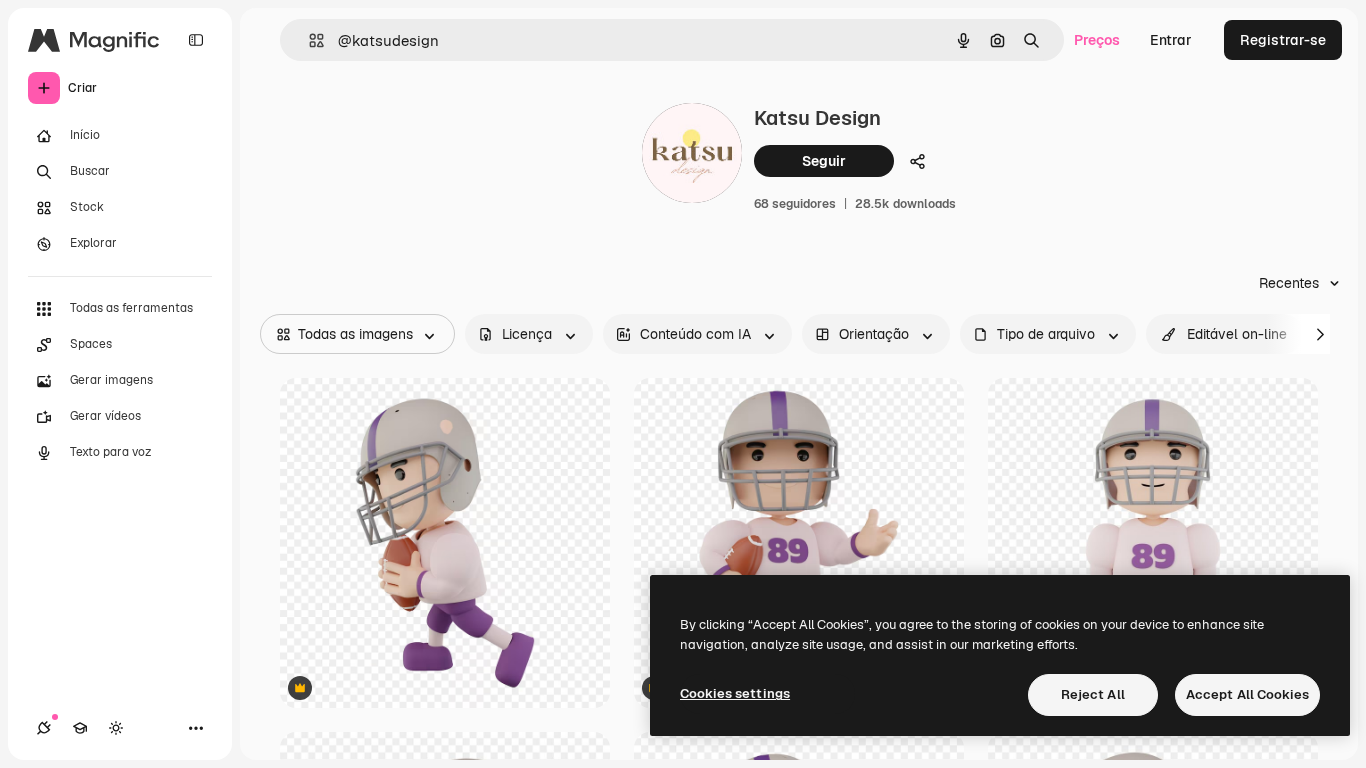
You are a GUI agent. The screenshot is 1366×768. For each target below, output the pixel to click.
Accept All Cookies (1247, 694)
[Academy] (80, 728)
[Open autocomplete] (308, 40)
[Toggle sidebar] (196, 40)
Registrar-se (1283, 40)
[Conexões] (44, 728)
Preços (1097, 40)
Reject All (1093, 694)
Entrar (1171, 40)
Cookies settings (735, 693)
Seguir (824, 161)
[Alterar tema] (116, 728)
